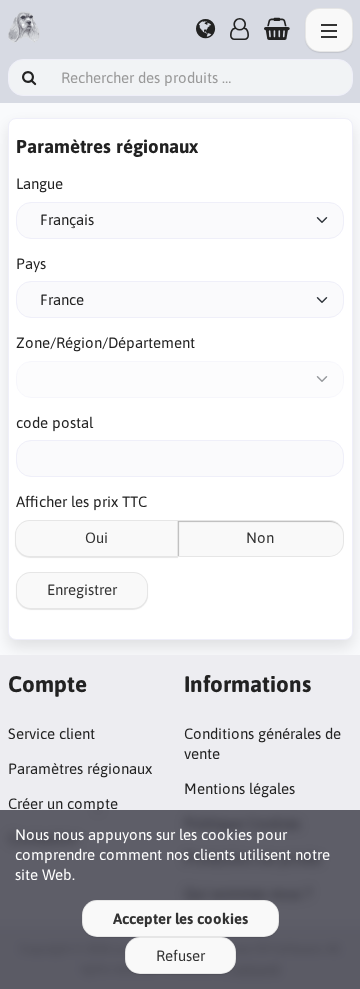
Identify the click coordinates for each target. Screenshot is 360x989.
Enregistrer (82, 589)
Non (260, 537)
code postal (54, 422)
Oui (96, 537)
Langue (39, 183)
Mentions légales (239, 788)
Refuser (180, 955)
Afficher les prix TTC (81, 501)
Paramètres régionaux (80, 768)
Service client (51, 733)
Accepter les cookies (180, 918)
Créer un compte (63, 803)
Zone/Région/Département (105, 342)
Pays (31, 263)
